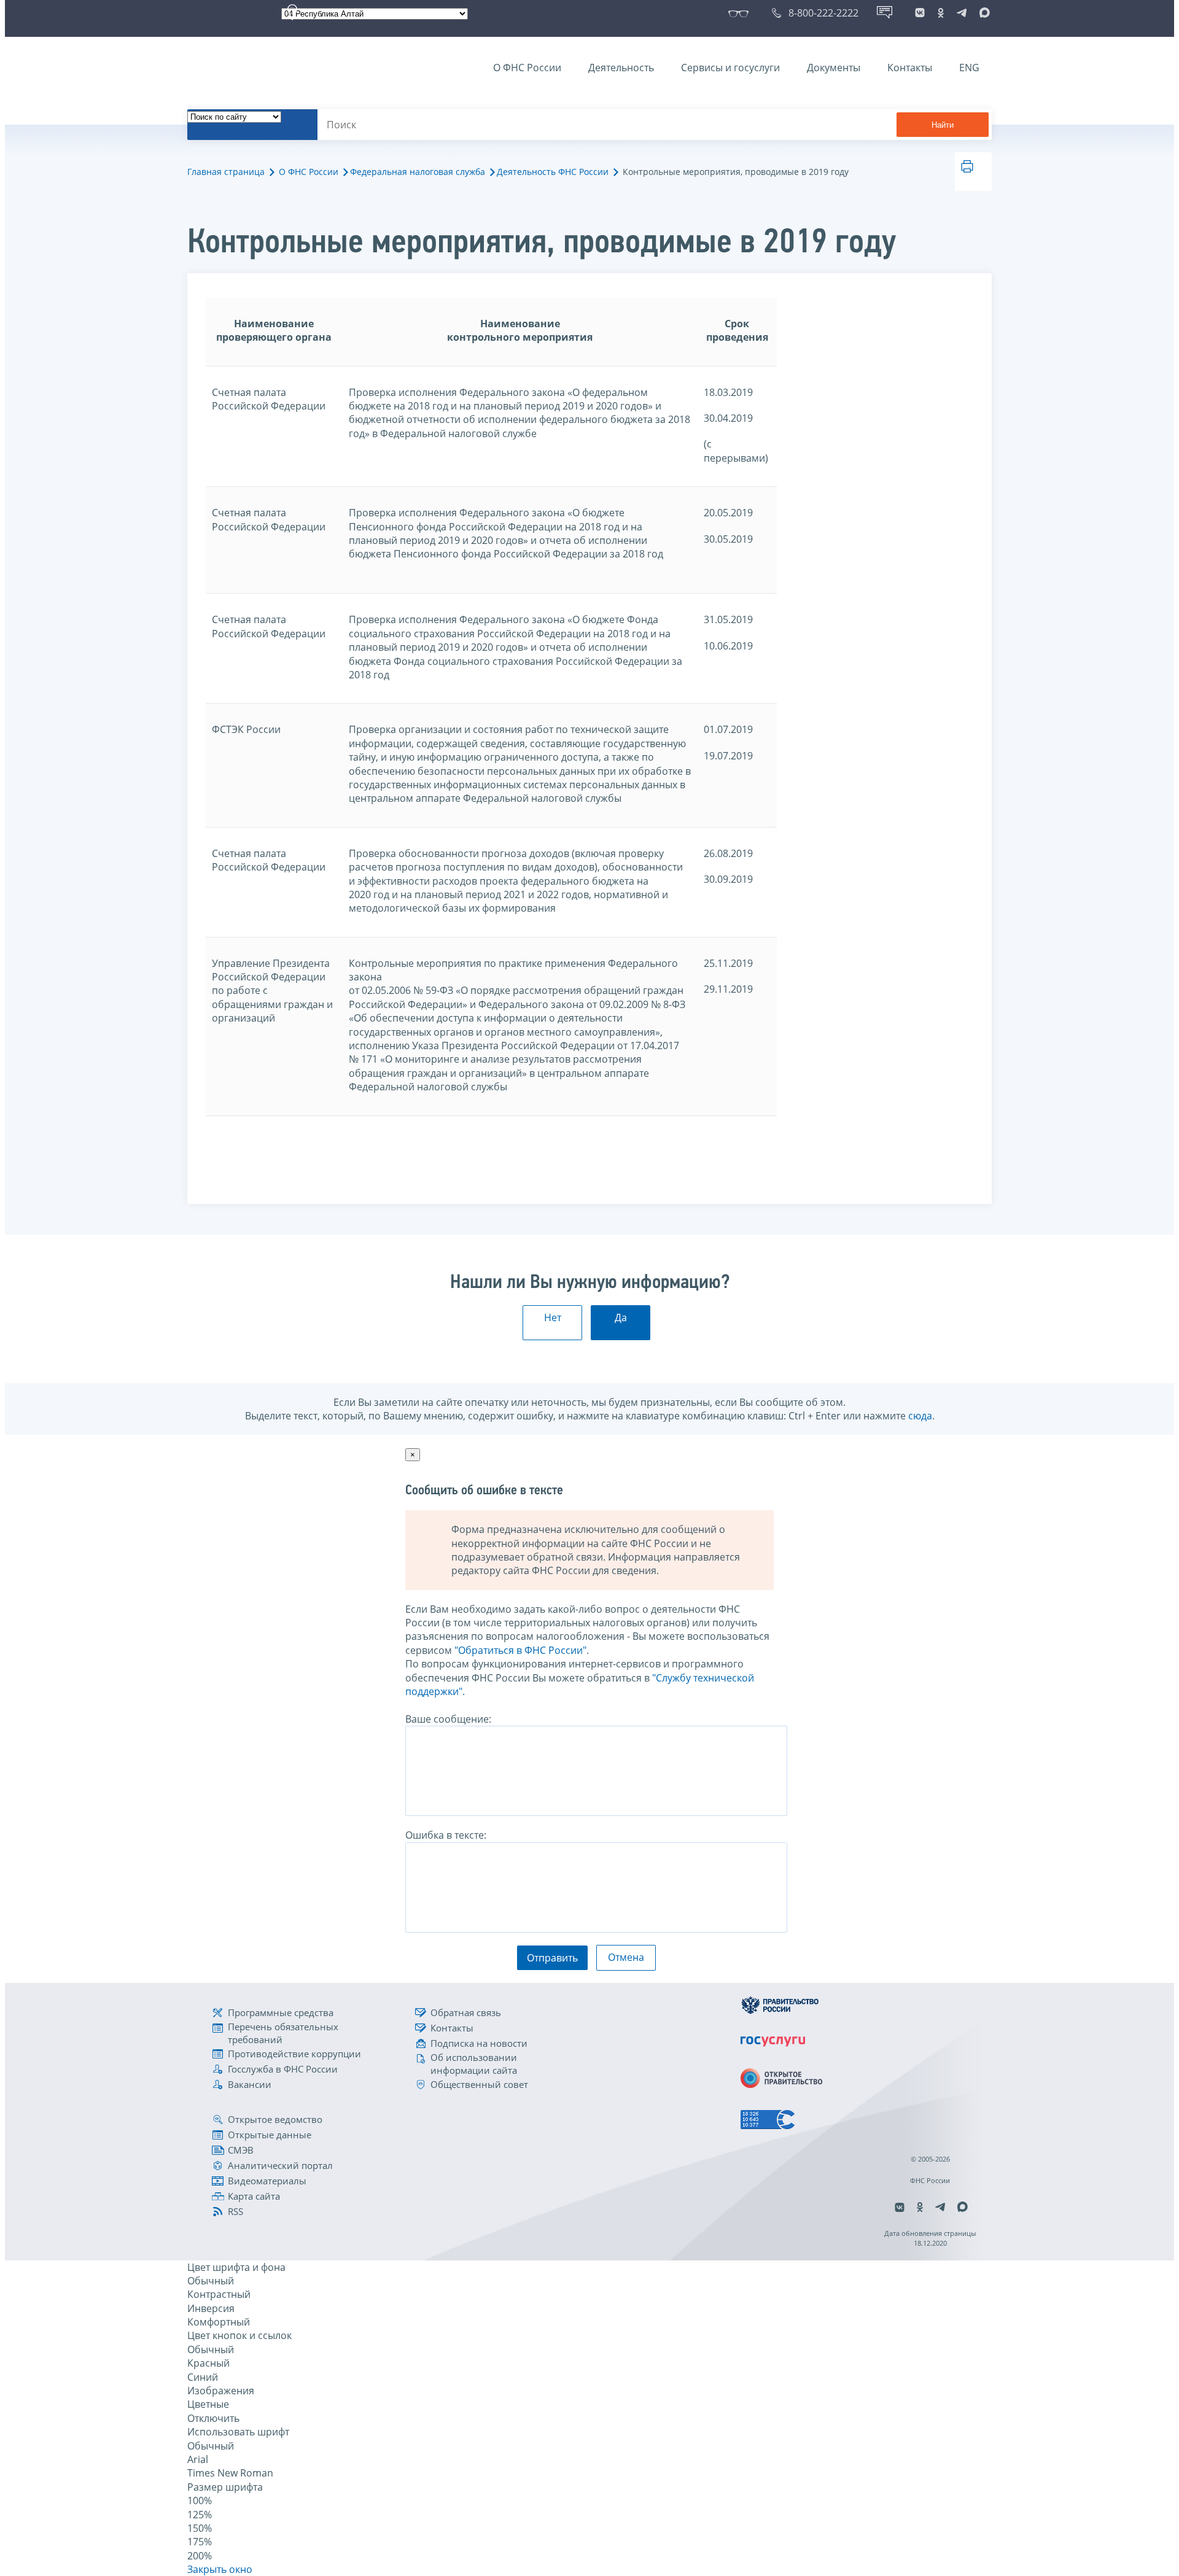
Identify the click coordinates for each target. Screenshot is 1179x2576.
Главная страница (226, 172)
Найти (943, 125)
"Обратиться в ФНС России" (520, 1650)
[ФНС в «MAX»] (982, 13)
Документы (834, 68)
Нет (553, 1317)
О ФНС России (527, 68)
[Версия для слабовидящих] (741, 13)
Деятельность (621, 68)
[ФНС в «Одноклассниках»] (941, 13)
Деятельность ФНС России (553, 172)
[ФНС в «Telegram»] (962, 13)
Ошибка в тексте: (446, 1835)
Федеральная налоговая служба (418, 172)
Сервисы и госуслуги (730, 68)
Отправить (552, 1958)
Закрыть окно (220, 2569)
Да (621, 1317)
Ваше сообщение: (448, 1719)
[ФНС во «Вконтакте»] (920, 13)
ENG (969, 68)
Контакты (910, 68)
